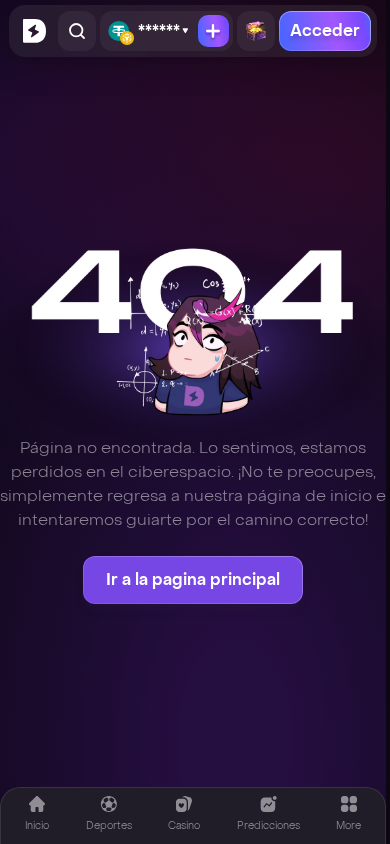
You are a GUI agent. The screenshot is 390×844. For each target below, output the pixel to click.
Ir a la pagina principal (193, 579)
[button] (348, 813)
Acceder (325, 30)
